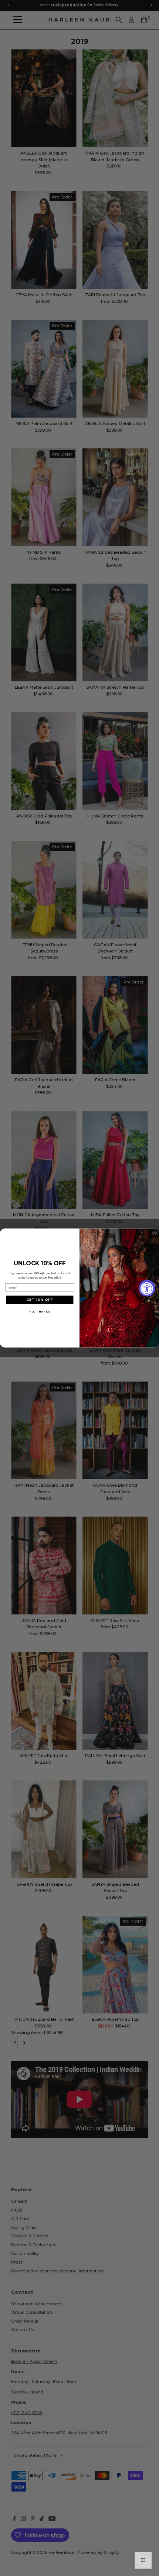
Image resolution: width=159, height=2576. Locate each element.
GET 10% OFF (40, 1300)
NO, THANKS (40, 1312)
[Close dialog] (155, 1233)
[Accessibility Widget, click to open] (147, 1288)
